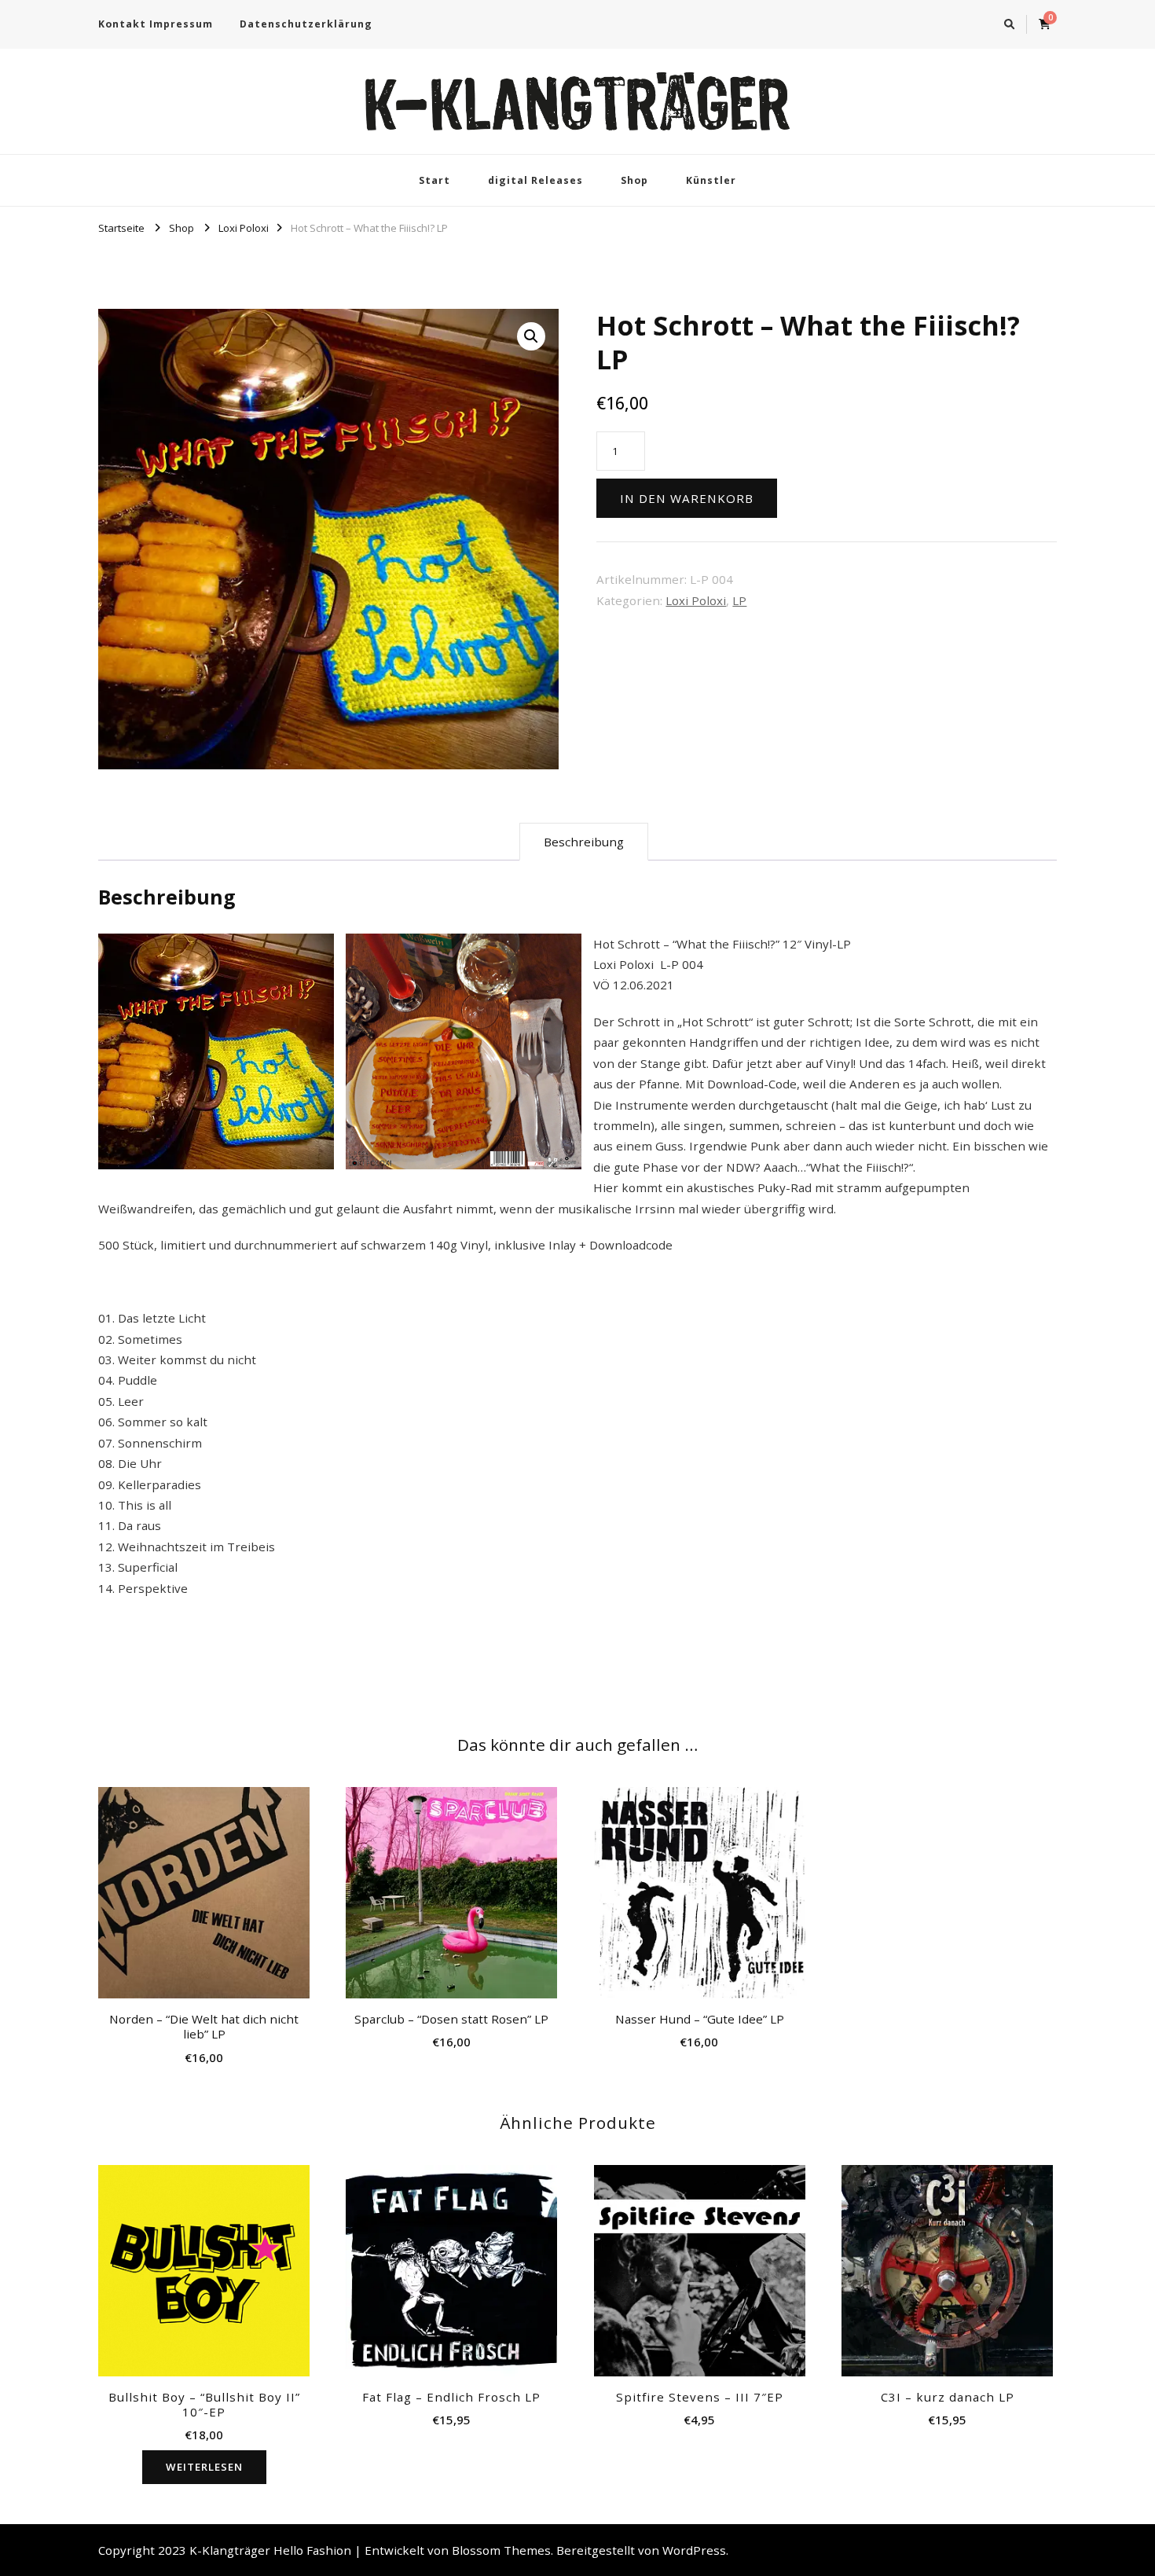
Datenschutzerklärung (306, 24)
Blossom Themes (501, 2550)
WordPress (694, 2550)
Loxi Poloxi (696, 600)
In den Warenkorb (687, 498)
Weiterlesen (204, 2467)
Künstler (711, 180)
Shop (634, 180)
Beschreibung (584, 842)
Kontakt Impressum (156, 24)
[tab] (584, 842)
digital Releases (535, 180)
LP (739, 600)
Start (434, 180)
